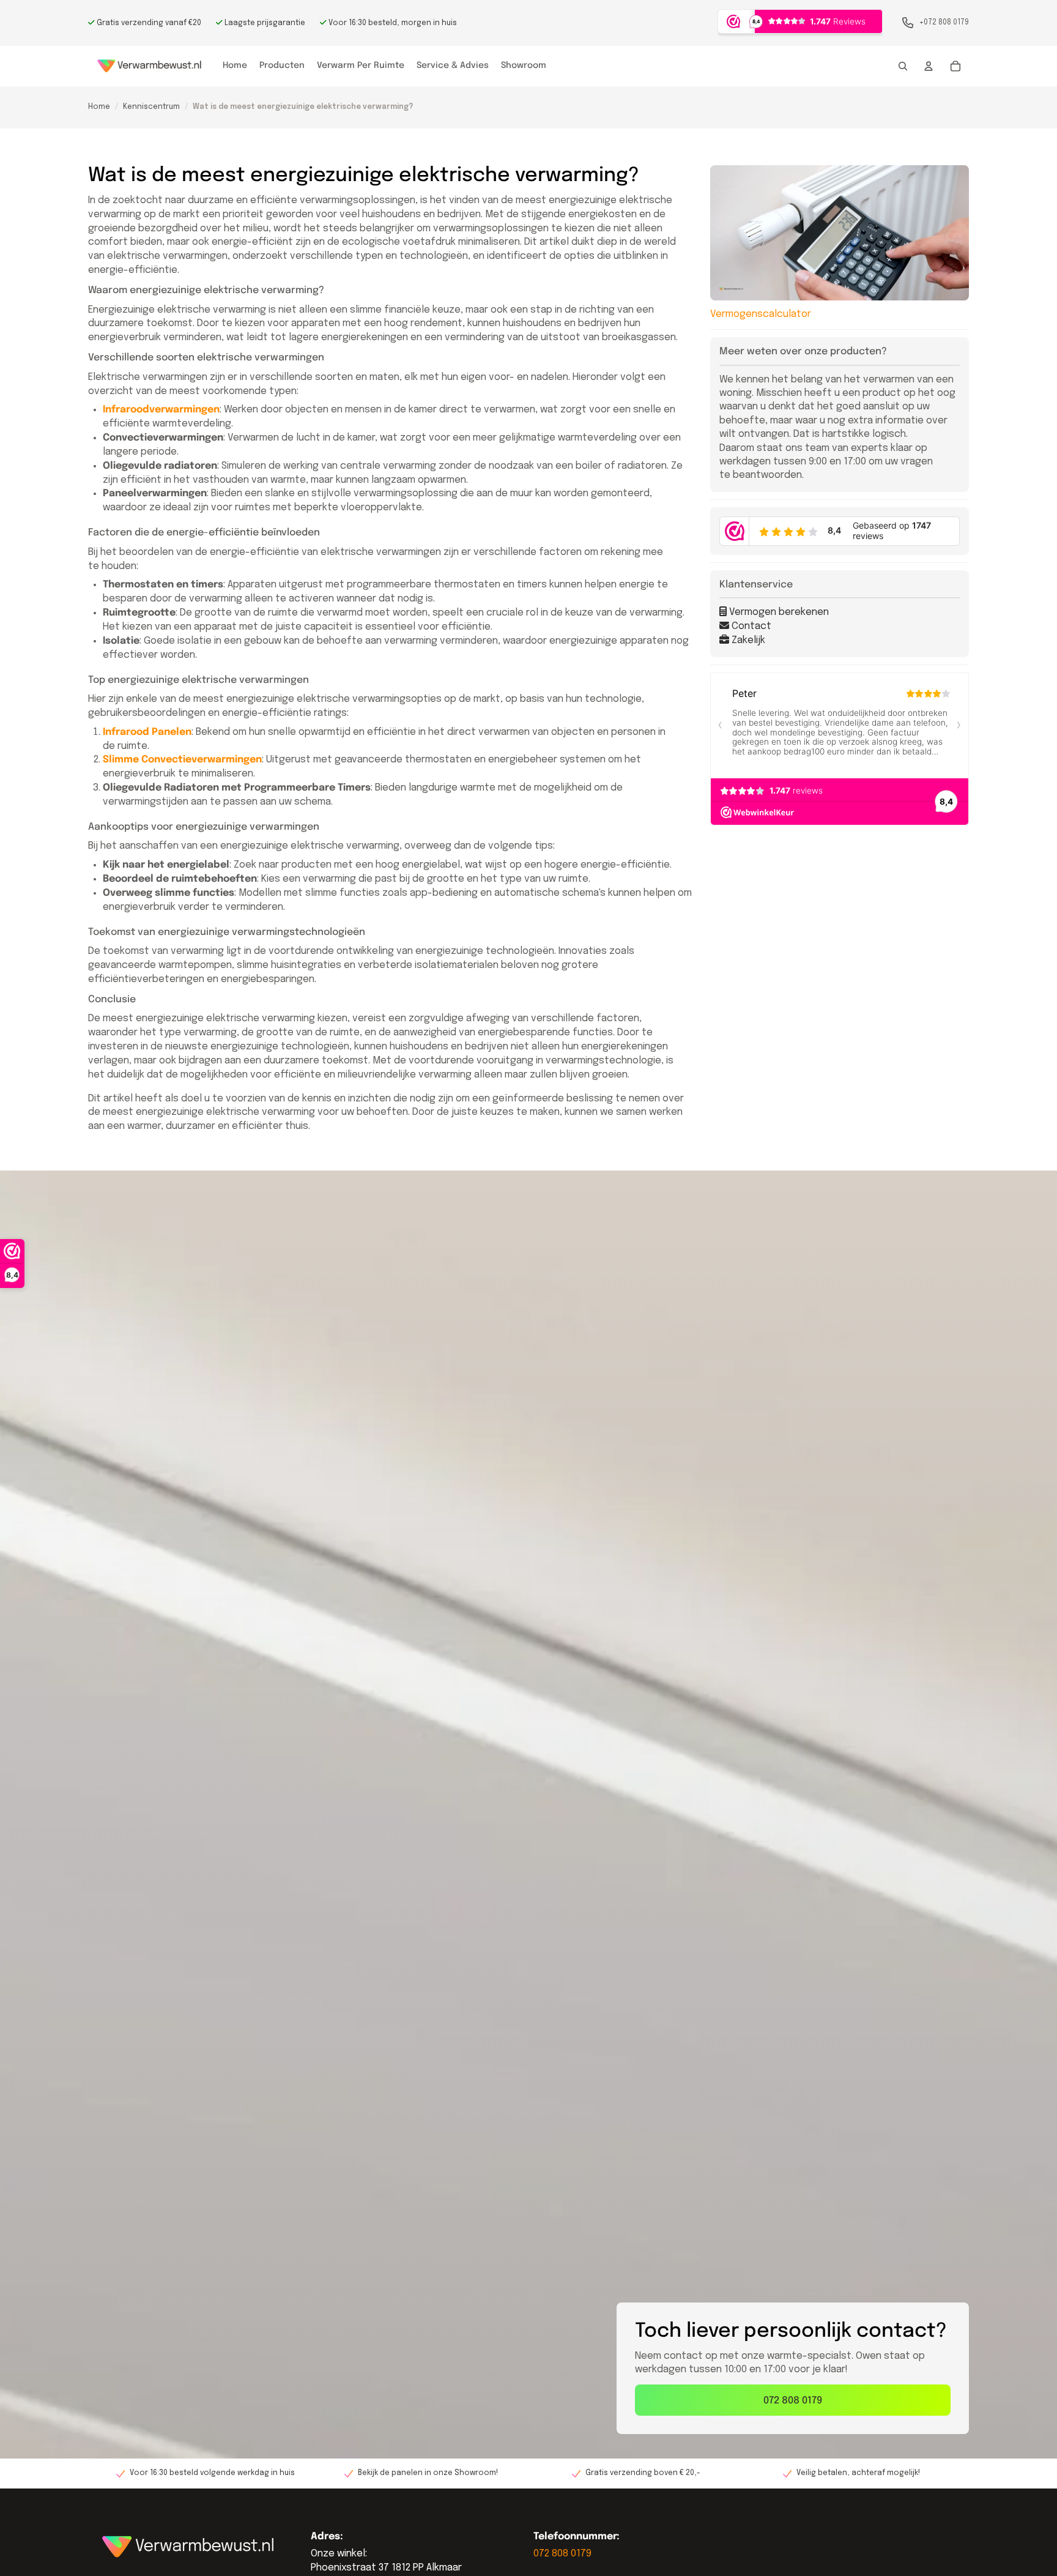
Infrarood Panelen (147, 732)
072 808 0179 (793, 2401)
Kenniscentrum (151, 107)
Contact (750, 626)
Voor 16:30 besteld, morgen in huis (392, 23)
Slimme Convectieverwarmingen (182, 760)
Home (99, 107)
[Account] (929, 66)
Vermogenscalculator (761, 314)
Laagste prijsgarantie (264, 23)
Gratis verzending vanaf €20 (148, 23)
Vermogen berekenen (778, 612)
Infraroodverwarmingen (161, 410)
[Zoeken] (903, 66)
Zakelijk (747, 640)
